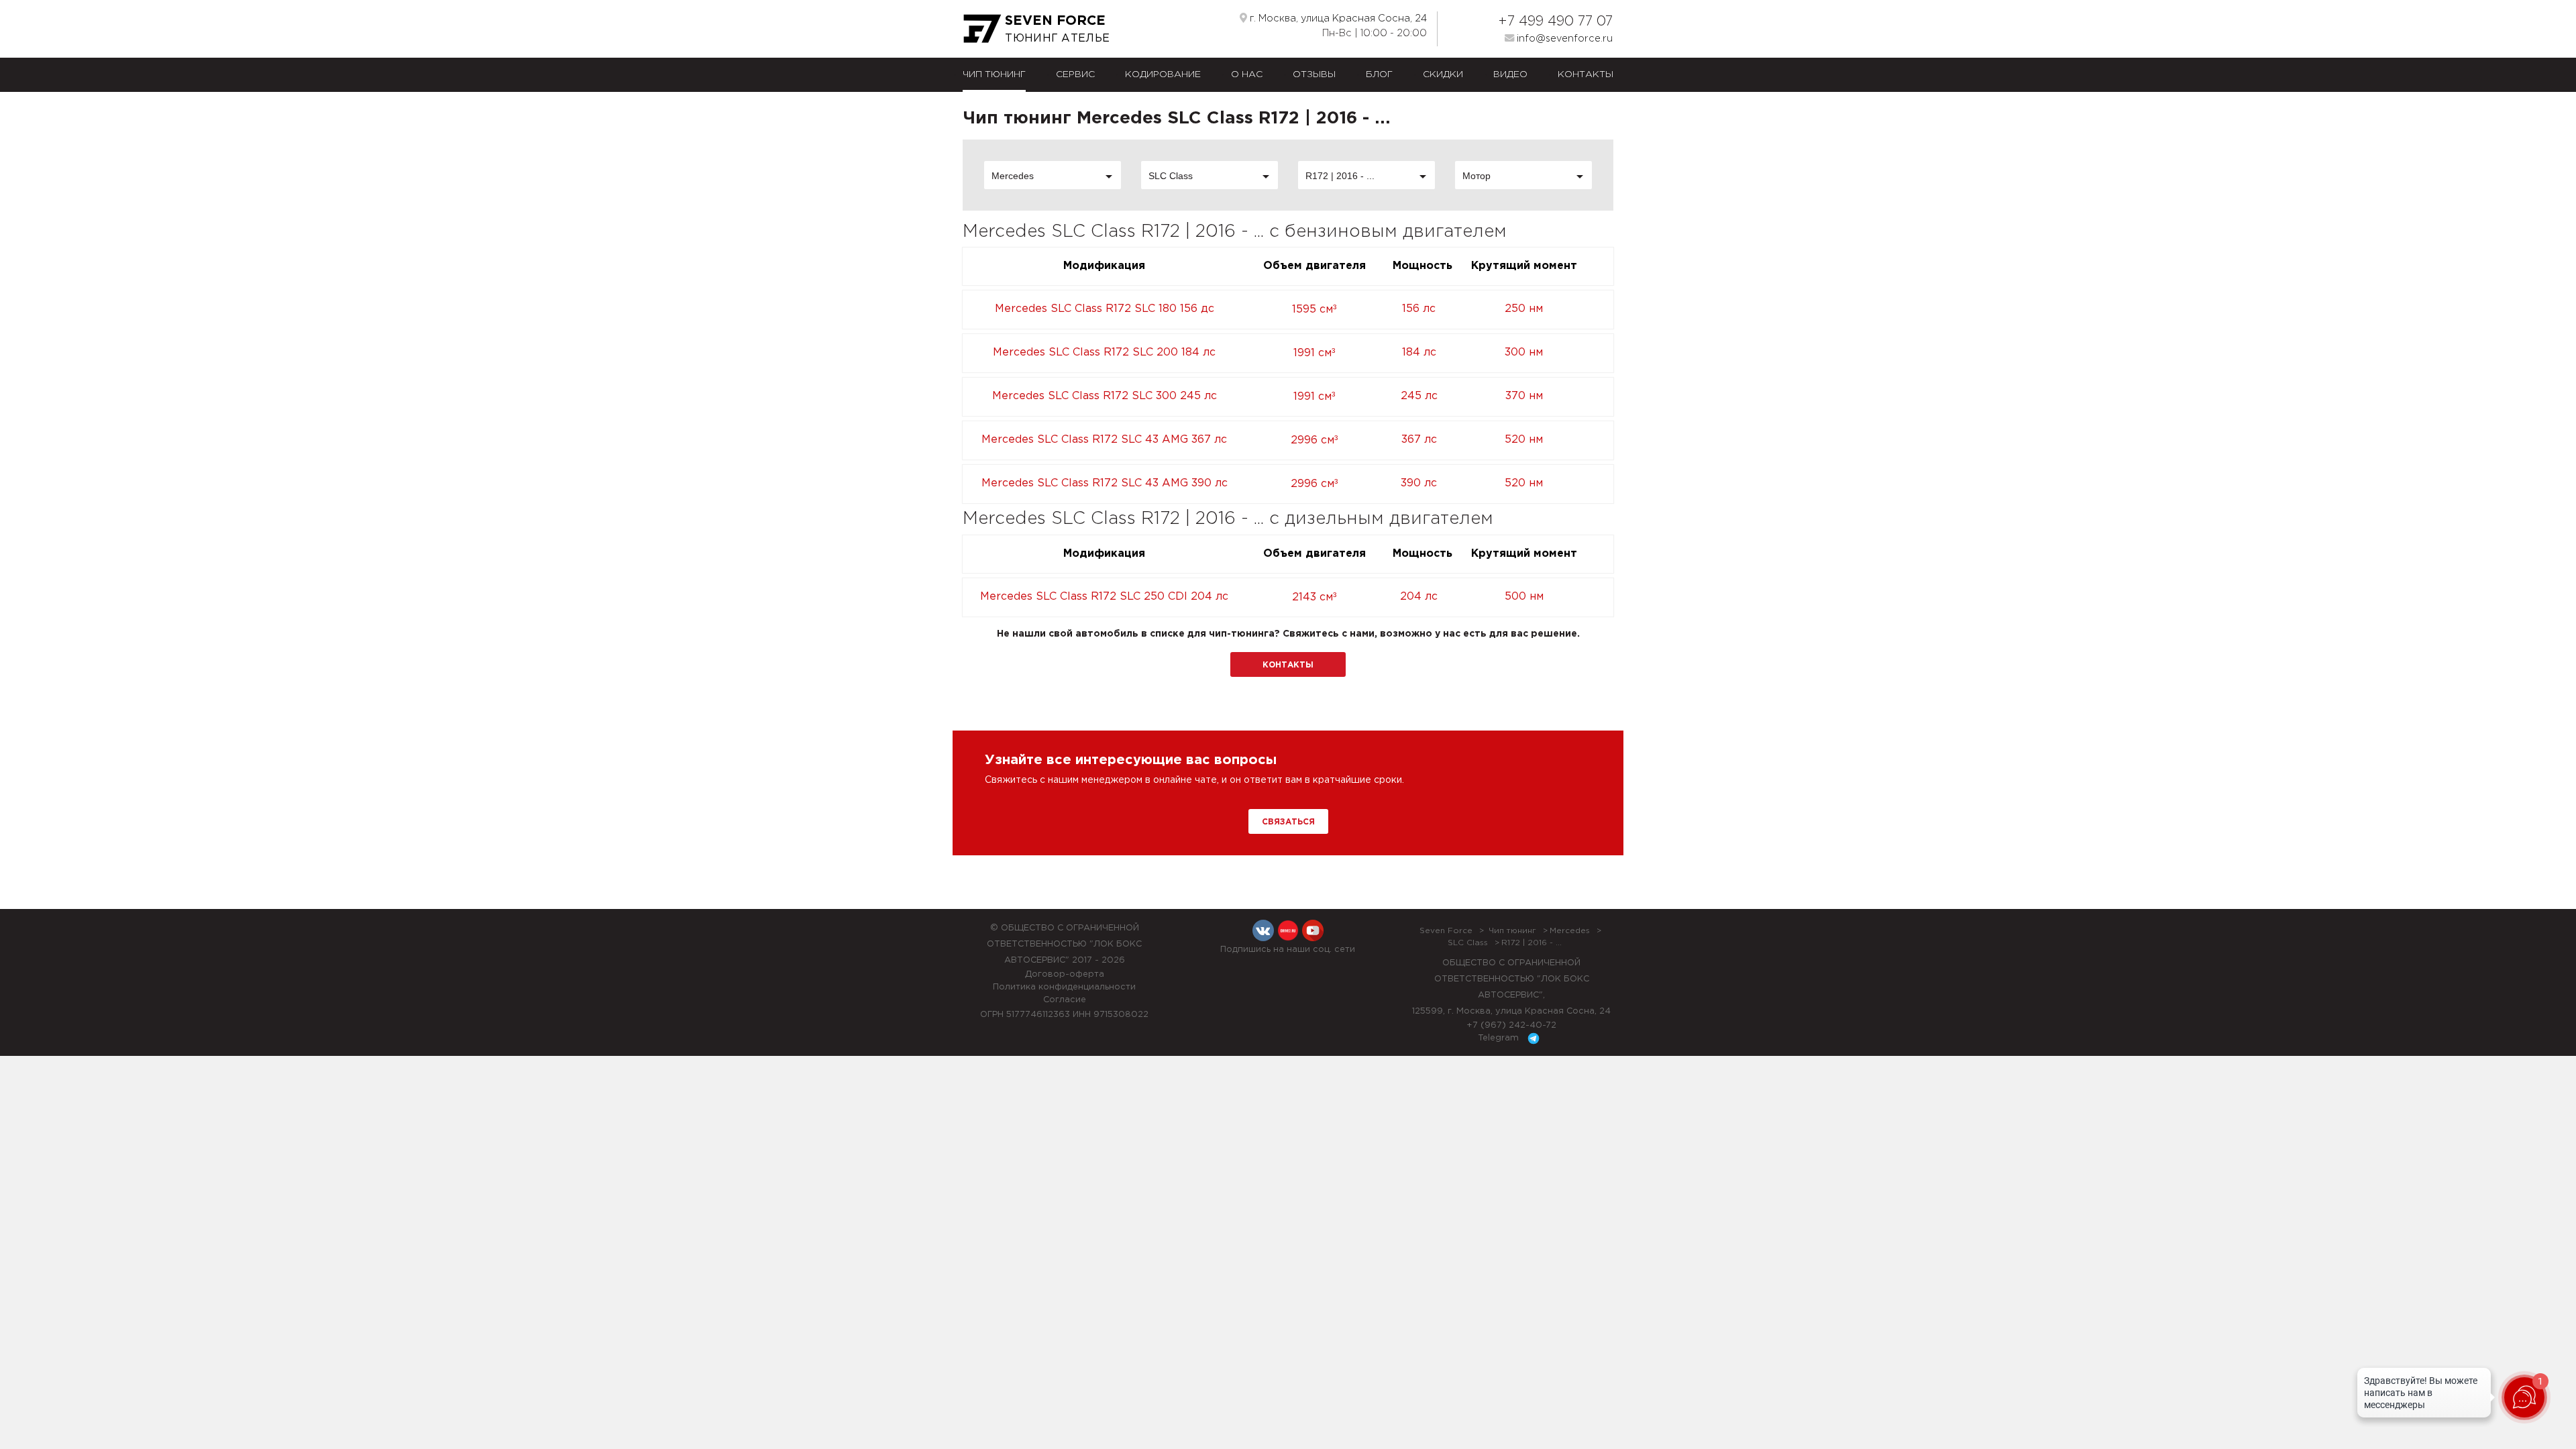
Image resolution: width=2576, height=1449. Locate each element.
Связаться (1288, 822)
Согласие (1065, 1000)
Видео (1510, 74)
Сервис (1075, 74)
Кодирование (1163, 74)
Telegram (1500, 1038)
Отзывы (1314, 74)
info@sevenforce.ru (1563, 39)
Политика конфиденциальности (1064, 987)
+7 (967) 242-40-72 (1511, 1025)
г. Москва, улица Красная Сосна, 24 (1337, 18)
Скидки (1443, 74)
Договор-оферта (1065, 974)
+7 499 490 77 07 (1555, 21)
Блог (1379, 74)
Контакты (1586, 74)
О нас (1247, 74)
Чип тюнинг (994, 74)
